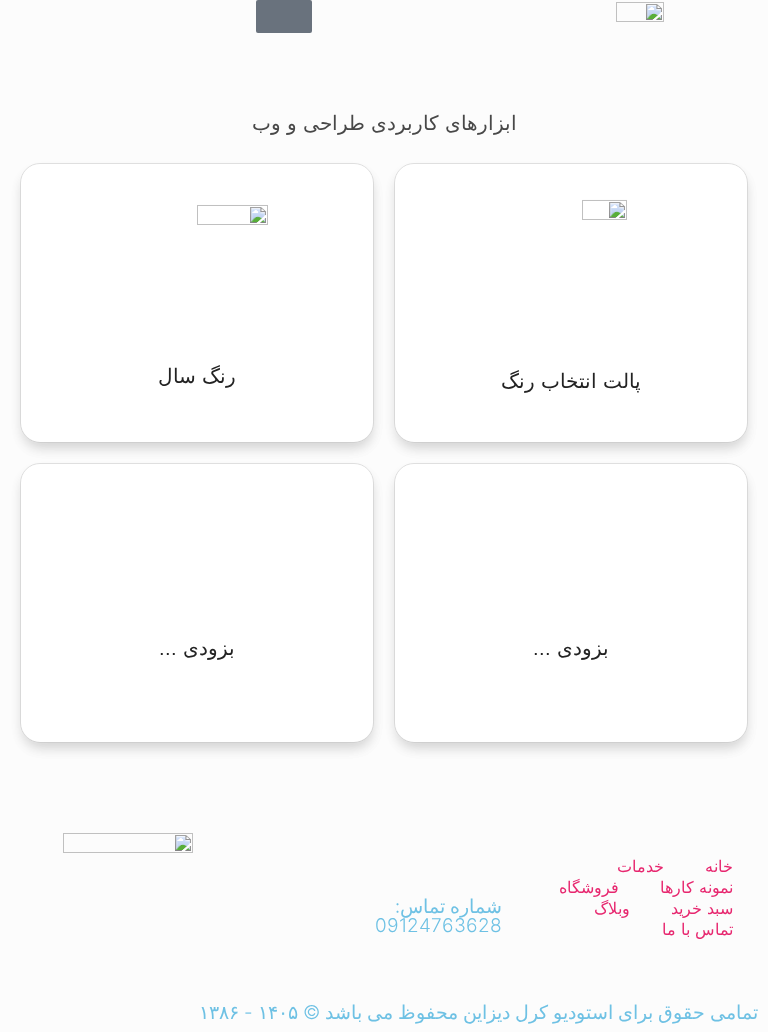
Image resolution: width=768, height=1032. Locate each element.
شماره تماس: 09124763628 (438, 916)
